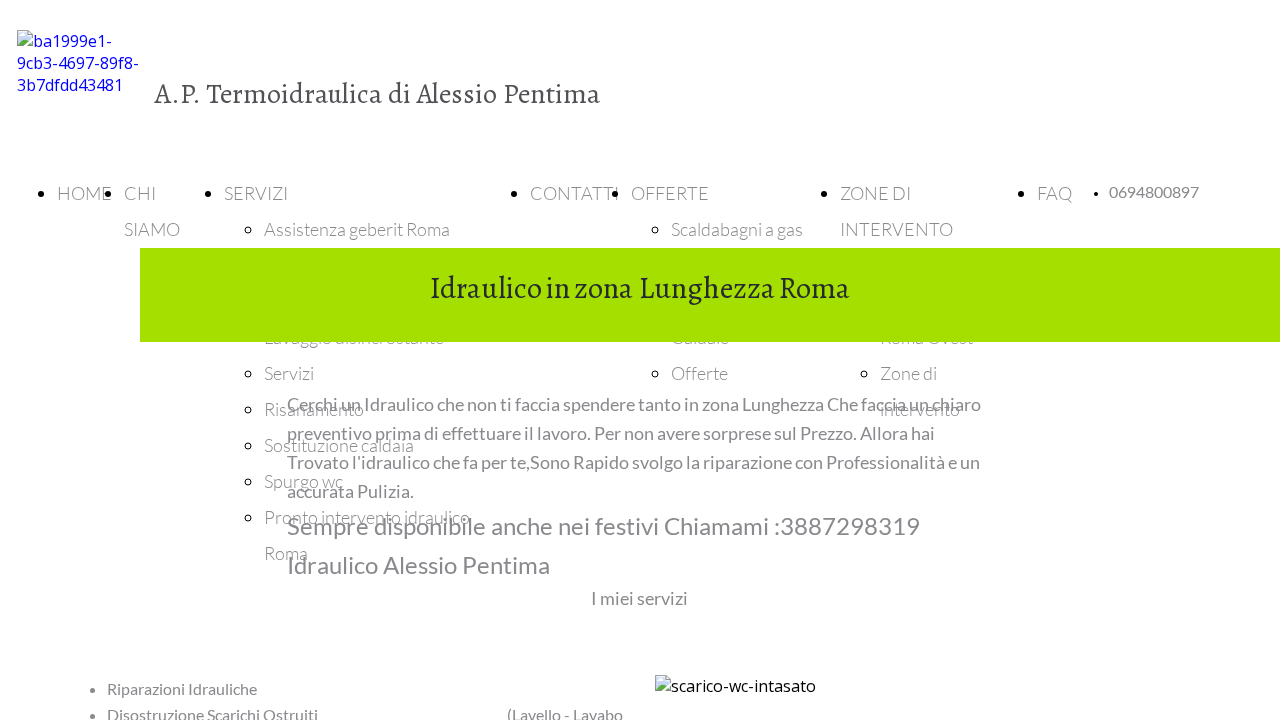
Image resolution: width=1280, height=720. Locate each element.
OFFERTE (670, 193)
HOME (84, 193)
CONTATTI (574, 193)
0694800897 (1154, 193)
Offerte (699, 373)
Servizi (289, 373)
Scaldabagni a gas (737, 229)
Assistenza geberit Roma (357, 229)
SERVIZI (256, 193)
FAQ (1054, 193)
